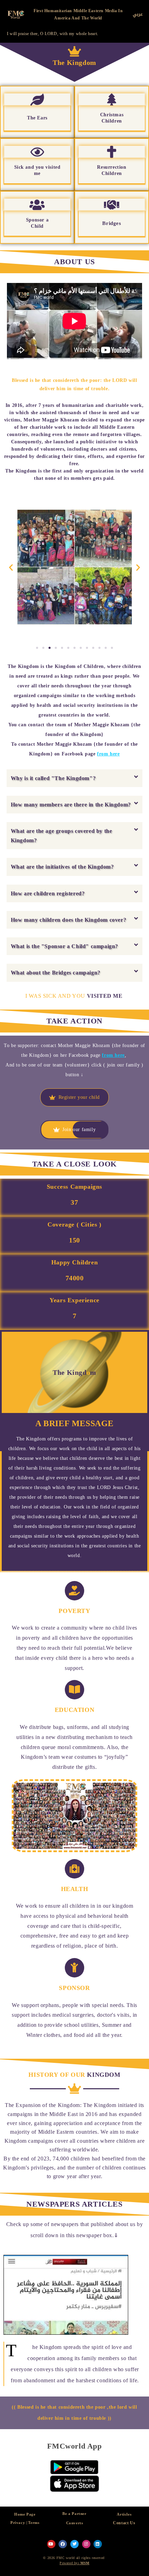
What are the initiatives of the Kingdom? (62, 867)
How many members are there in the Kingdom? (71, 805)
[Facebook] (63, 2544)
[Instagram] (86, 2544)
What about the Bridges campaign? (56, 973)
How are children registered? (48, 893)
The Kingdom (74, 62)
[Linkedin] (98, 2544)
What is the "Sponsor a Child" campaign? (64, 946)
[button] (75, 778)
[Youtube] (51, 2544)
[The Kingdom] (74, 51)
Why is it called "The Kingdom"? (53, 778)
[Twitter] (74, 2544)
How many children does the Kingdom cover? (69, 920)
